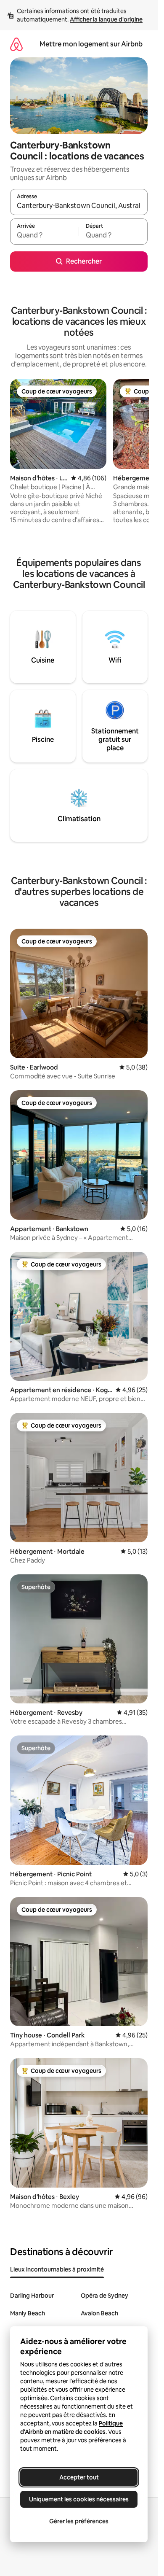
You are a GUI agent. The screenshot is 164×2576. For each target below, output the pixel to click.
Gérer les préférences (79, 2521)
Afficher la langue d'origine (106, 19)
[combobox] (79, 206)
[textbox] (44, 235)
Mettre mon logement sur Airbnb (91, 44)
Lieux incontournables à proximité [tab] (57, 2269)
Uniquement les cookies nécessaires (79, 2499)
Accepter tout (79, 2477)
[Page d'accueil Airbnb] (16, 44)
